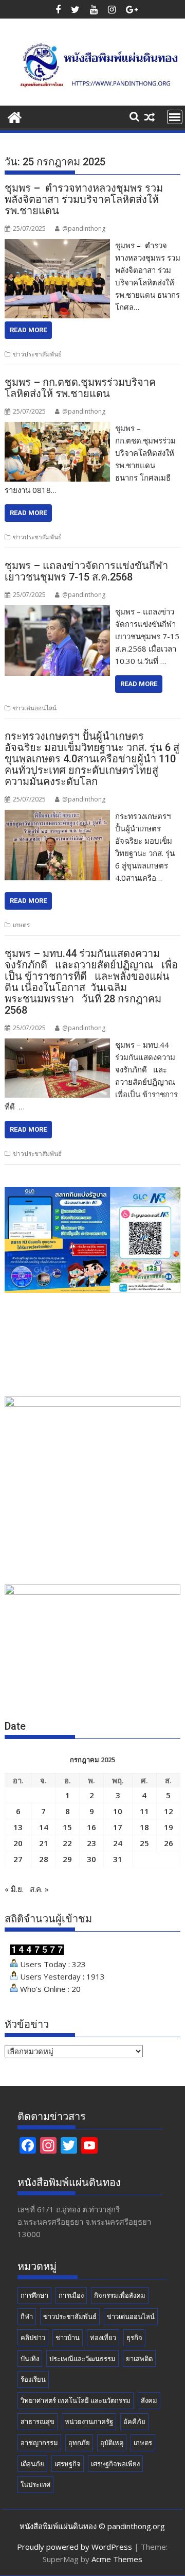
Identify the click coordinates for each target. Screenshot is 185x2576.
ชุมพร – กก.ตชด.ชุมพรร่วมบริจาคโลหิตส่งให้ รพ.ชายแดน (80, 388)
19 (169, 1827)
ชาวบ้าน (68, 2338)
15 (67, 1827)
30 (91, 1859)
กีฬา (27, 2316)
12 (169, 1811)
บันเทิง (30, 2359)
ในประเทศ (35, 2484)
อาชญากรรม (39, 2443)
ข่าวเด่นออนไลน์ (35, 708)
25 (144, 1843)
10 (118, 1811)
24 (118, 1843)
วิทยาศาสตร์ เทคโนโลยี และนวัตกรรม (76, 2400)
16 (91, 1827)
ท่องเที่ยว (103, 2338)
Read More (28, 330)
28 (44, 1859)
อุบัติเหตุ (112, 2443)
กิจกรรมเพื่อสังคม (120, 2295)
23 (91, 1843)
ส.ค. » (39, 1889)
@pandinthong (84, 228)
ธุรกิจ (134, 2338)
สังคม (149, 2400)
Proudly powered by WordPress (75, 2547)
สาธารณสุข (38, 2421)
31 (118, 1859)
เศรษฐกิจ (68, 2464)
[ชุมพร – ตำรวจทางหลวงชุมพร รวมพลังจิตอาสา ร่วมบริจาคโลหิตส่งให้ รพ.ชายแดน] (58, 245)
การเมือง (71, 2295)
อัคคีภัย (134, 2421)
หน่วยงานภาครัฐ (89, 2421)
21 (44, 1843)
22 (67, 1843)
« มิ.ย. (14, 1889)
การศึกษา (34, 2295)
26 (169, 1843)
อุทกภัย (79, 2443)
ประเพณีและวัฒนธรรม (82, 2359)
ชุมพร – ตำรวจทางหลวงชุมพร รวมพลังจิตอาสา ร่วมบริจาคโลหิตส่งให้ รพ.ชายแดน (84, 199)
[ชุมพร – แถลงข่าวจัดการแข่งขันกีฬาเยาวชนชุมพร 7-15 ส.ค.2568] (58, 611)
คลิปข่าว (33, 2338)
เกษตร (21, 925)
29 (67, 1859)
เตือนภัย (32, 2464)
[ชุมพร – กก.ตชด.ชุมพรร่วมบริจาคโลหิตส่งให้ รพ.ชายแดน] (58, 428)
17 (118, 1827)
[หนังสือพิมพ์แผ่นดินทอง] (15, 116)
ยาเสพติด (139, 2359)
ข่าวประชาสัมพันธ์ (37, 354)
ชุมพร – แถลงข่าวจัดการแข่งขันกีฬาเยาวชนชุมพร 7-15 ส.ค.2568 (86, 571)
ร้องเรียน (33, 2379)
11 (144, 1811)
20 (18, 1843)
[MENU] (175, 117)
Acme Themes (117, 2559)
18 (144, 1827)
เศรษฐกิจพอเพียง (115, 2464)
